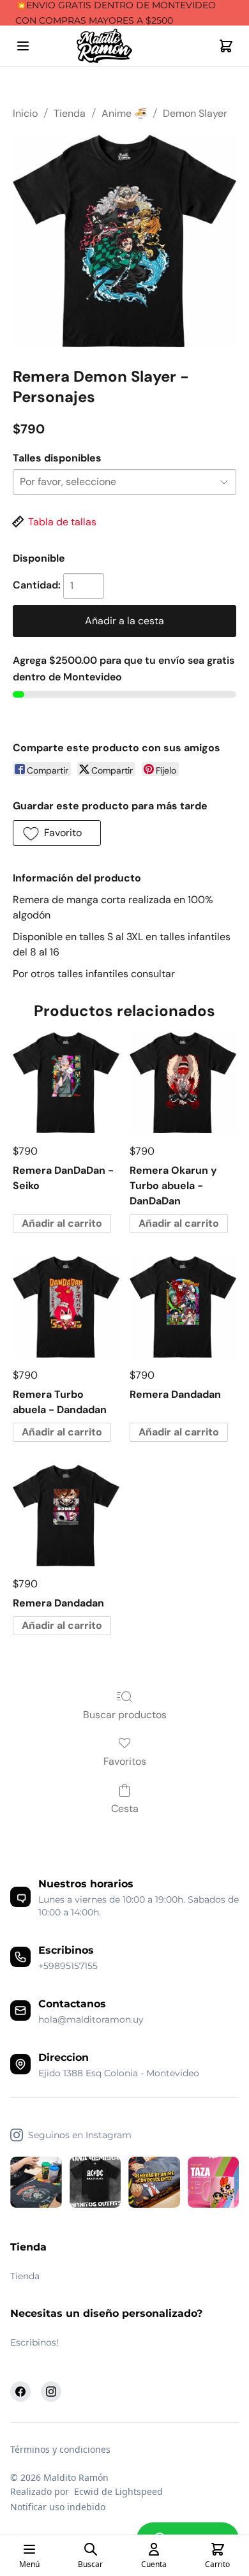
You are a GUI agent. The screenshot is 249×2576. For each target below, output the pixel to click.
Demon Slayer (195, 113)
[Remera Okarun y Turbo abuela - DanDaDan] (183, 1083)
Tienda (70, 113)
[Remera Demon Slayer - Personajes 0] (124, 241)
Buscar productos (125, 1715)
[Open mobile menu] (23, 46)
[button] (57, 833)
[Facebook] (20, 2392)
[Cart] (226, 46)
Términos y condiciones (60, 2449)
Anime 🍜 (124, 113)
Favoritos (125, 1761)
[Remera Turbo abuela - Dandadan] (66, 1307)
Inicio (25, 113)
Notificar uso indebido (58, 2507)
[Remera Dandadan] (183, 1307)
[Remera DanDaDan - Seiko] (66, 1083)
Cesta (125, 1808)
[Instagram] (51, 2392)
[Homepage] (124, 46)
